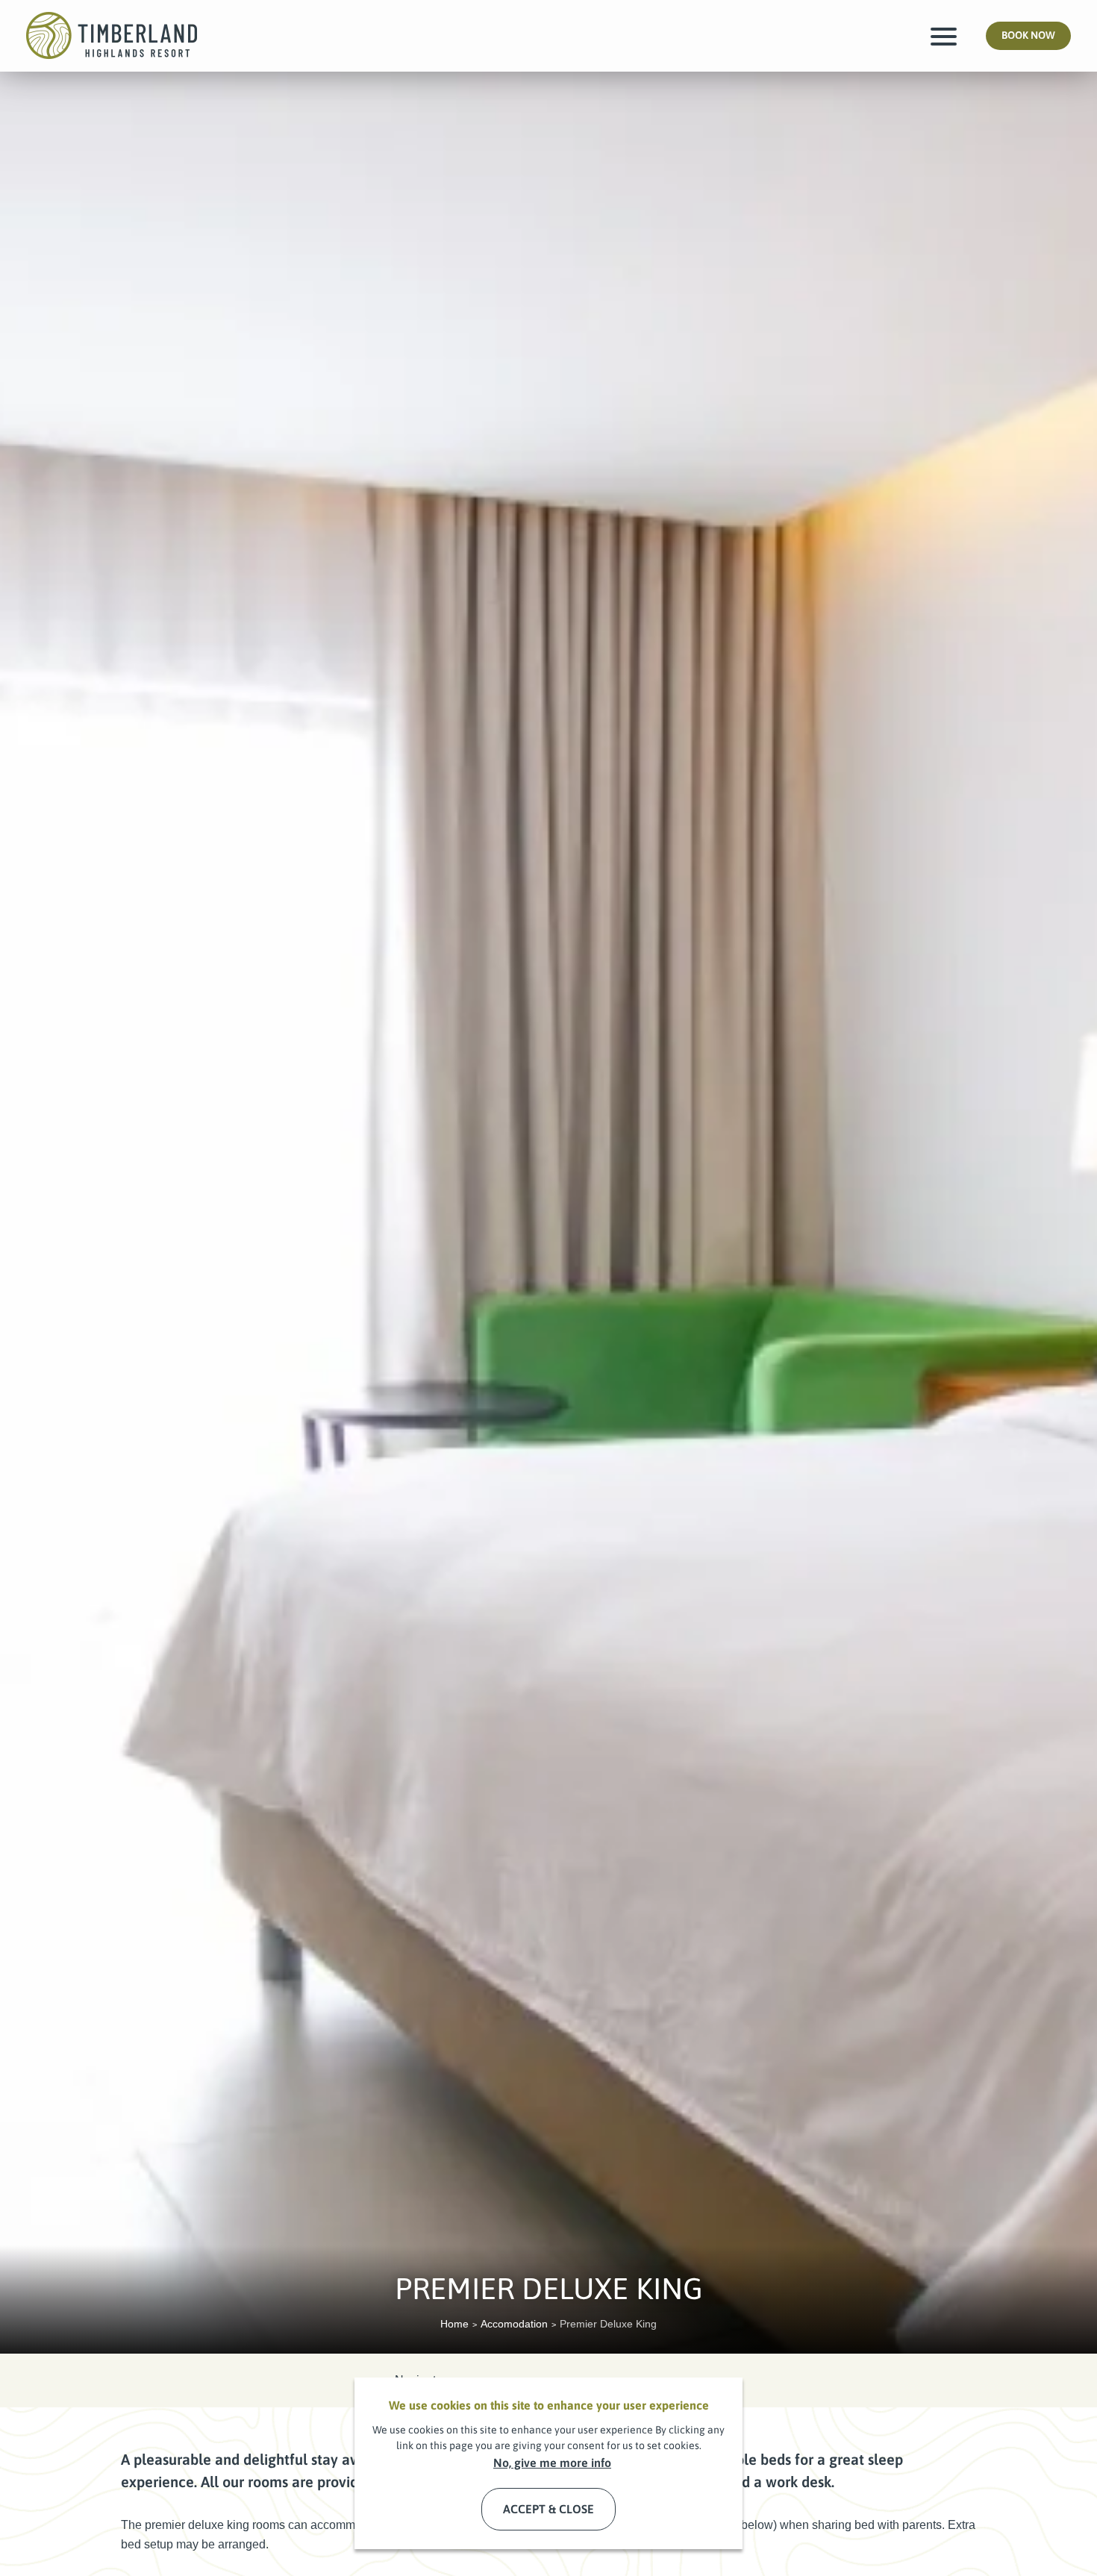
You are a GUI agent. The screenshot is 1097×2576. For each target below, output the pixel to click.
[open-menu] (944, 36)
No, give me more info (552, 2463)
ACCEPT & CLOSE (548, 2509)
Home (454, 2324)
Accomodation (514, 2324)
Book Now (1036, 40)
